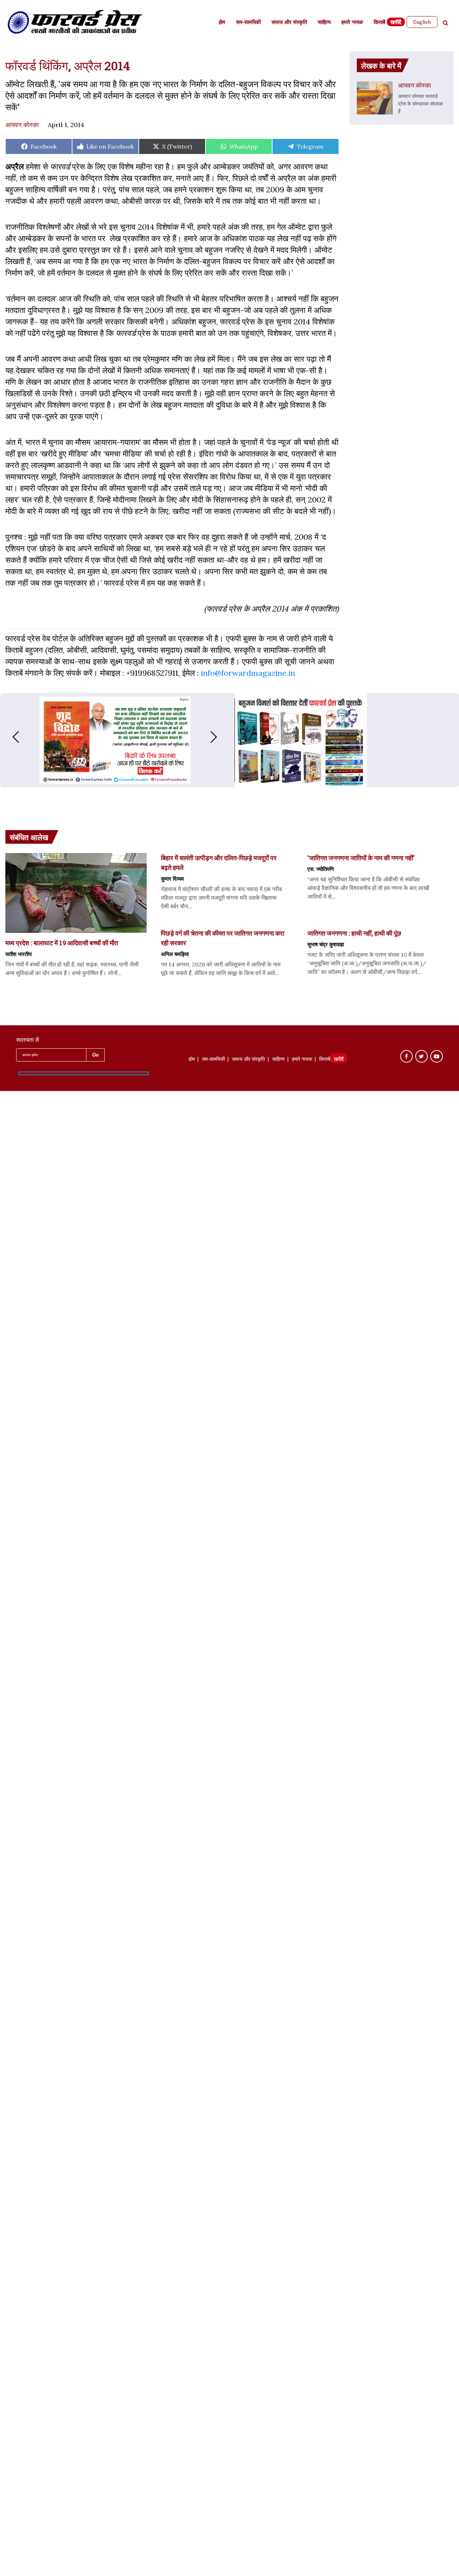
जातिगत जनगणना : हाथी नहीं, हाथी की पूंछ (354, 933)
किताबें (379, 23)
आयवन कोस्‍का (22, 125)
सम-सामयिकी (248, 23)
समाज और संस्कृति (289, 23)
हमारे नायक (352, 23)
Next (221, 737)
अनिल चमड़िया (175, 954)
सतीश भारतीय (18, 954)
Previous (9, 737)
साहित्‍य (324, 23)
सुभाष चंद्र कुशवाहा (326, 944)
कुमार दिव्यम (172, 879)
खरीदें (396, 23)
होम (222, 23)
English (422, 22)
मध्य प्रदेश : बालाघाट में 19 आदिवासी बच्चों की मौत (62, 943)
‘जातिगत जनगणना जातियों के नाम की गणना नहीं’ (361, 858)
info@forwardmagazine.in (248, 673)
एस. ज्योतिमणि (321, 869)
